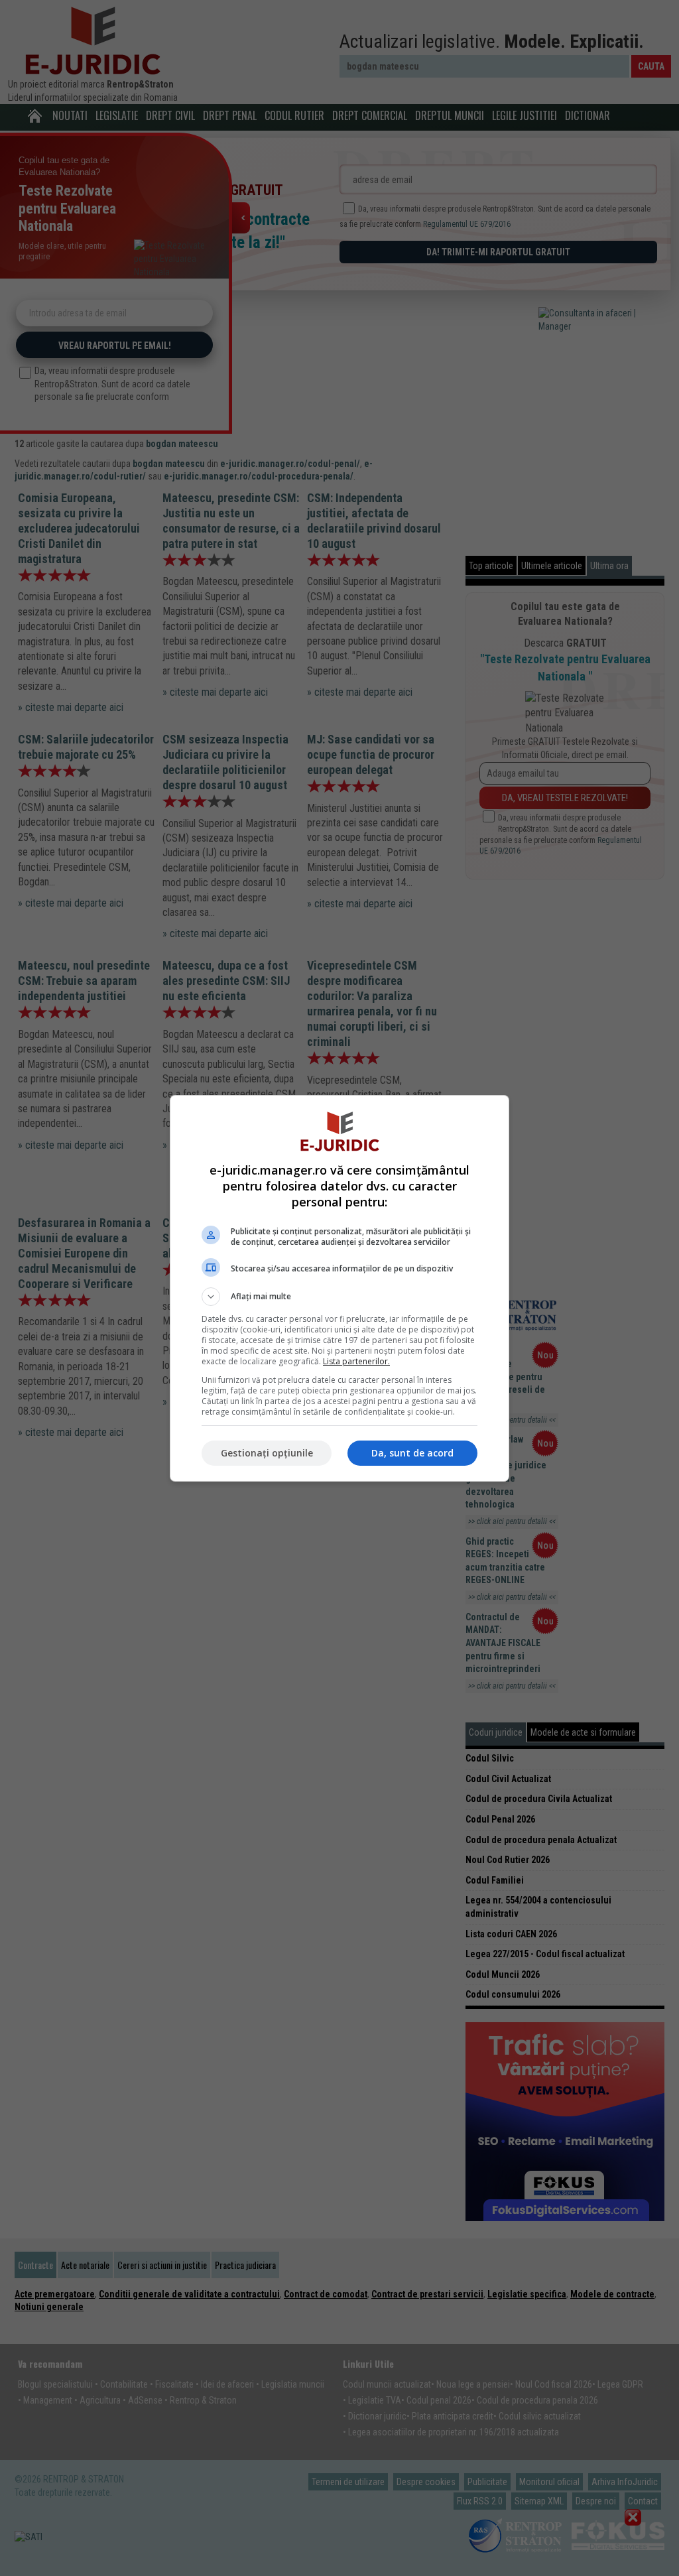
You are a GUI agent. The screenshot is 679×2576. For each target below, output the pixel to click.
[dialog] (339, 1288)
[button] (339, 1297)
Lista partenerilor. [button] (356, 1361)
